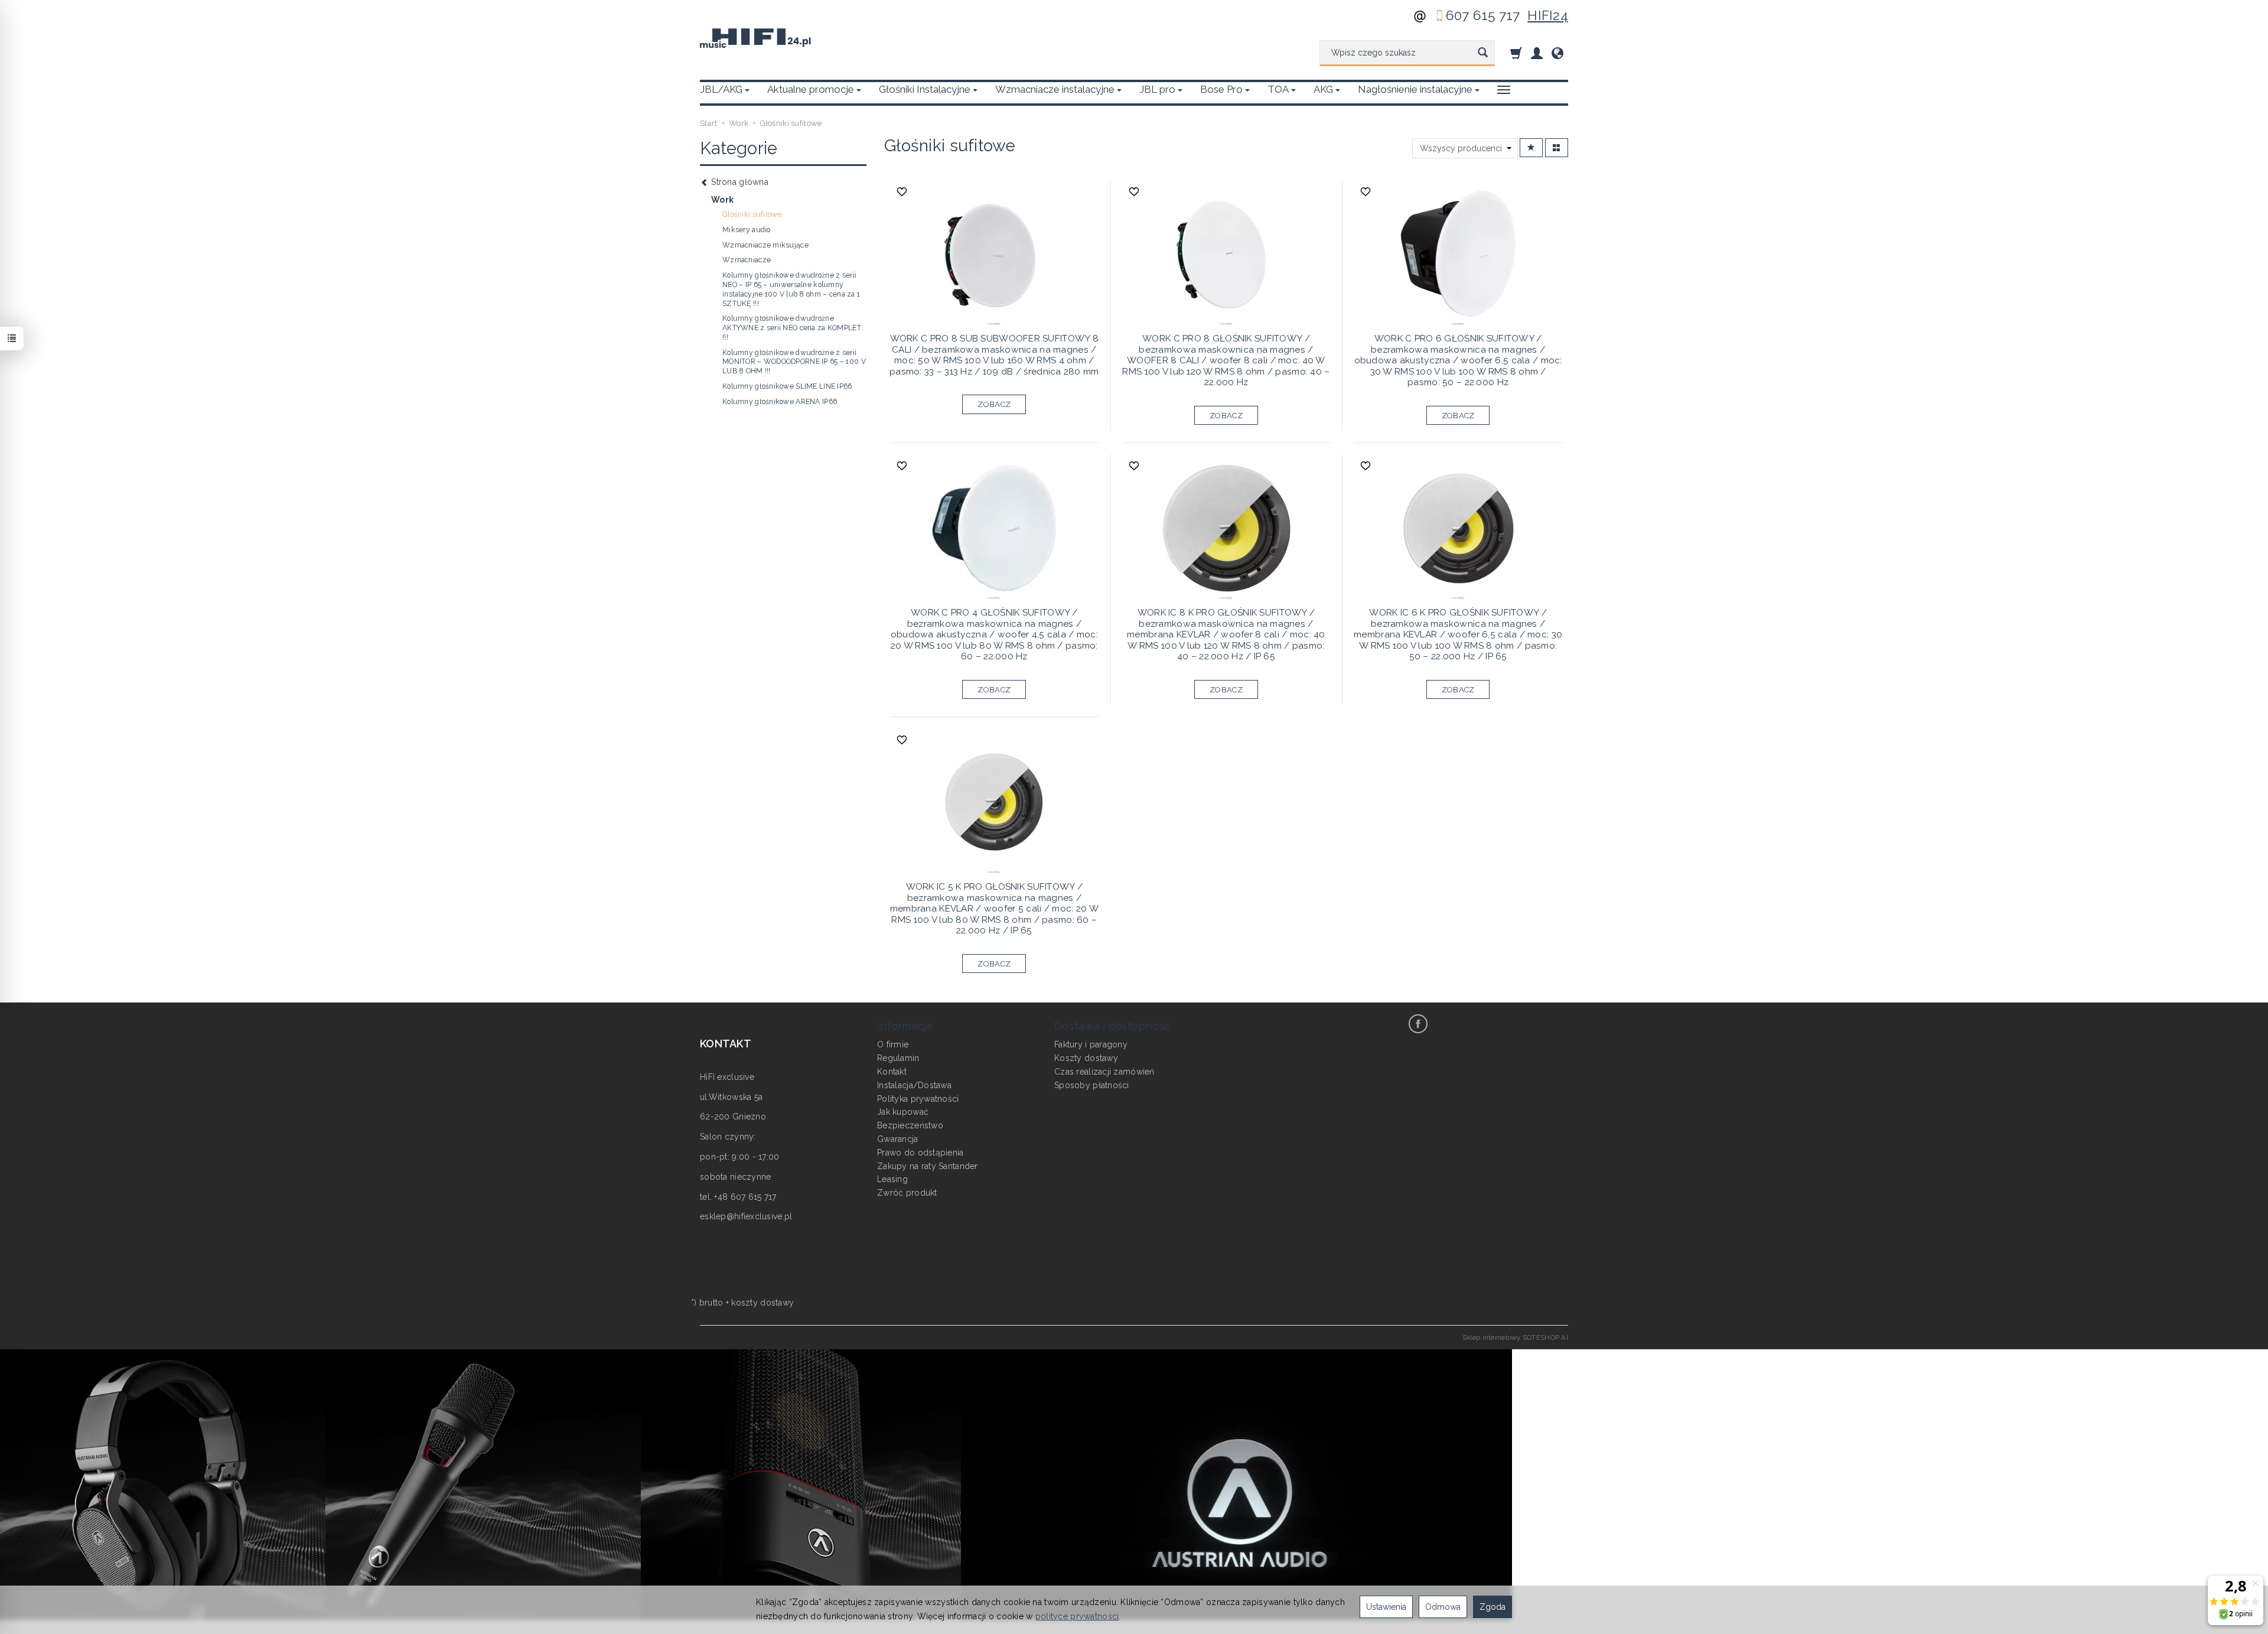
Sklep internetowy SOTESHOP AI (1515, 1337)
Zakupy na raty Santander (928, 1166)
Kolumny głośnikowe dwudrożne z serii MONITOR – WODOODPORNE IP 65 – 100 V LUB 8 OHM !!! (794, 362)
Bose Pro (1221, 89)
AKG (1323, 89)
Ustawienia (1386, 1607)
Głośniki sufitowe (752, 214)
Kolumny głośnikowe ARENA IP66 (780, 402)
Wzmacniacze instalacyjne (1055, 89)
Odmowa (1443, 1607)
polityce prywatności (1077, 1616)
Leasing (892, 1179)
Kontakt (892, 1072)
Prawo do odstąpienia (920, 1153)
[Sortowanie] (1531, 148)
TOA (1278, 89)
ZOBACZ (994, 404)
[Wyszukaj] (1483, 53)
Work (722, 200)
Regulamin (898, 1058)
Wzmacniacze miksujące (765, 245)
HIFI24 (1548, 15)
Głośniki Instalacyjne (925, 89)
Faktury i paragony (1091, 1044)
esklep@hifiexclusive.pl (746, 1216)
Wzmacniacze (747, 260)
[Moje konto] (1537, 53)
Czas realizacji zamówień (1104, 1072)
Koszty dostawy (1086, 1058)
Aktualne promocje (811, 89)
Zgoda (1493, 1607)
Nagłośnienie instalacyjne (1415, 89)
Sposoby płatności (1092, 1085)
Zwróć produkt (907, 1193)
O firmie (893, 1044)
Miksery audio (747, 230)
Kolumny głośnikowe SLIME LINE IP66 (787, 386)
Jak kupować (903, 1112)
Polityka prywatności (918, 1099)
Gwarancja (898, 1139)
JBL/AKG (721, 89)
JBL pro (1157, 89)
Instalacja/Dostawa (914, 1085)
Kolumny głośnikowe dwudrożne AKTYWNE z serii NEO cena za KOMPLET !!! (792, 328)
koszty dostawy (762, 1303)
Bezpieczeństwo (910, 1125)
